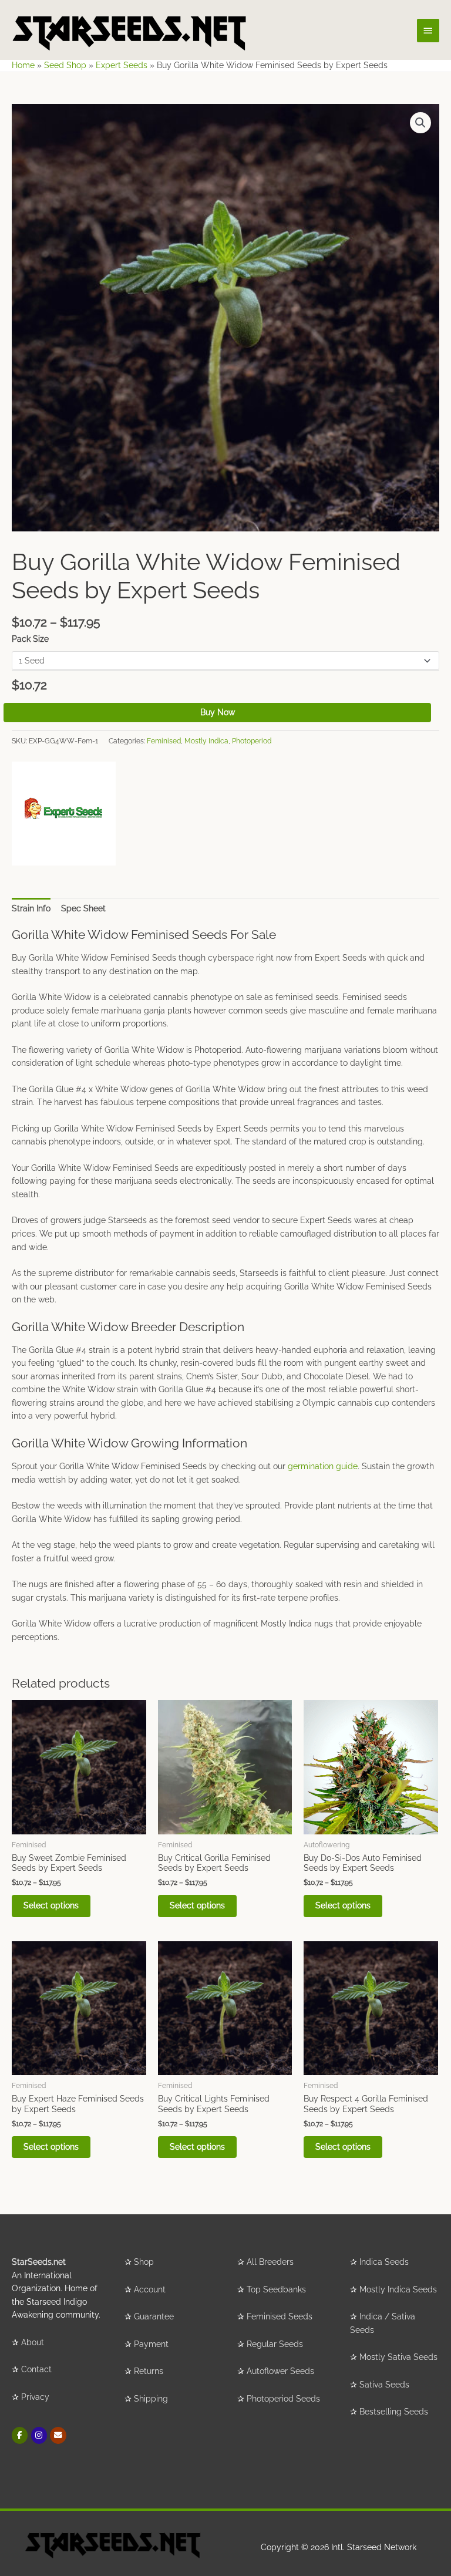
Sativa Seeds (384, 2385)
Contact (36, 2369)
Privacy (35, 2397)
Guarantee (154, 2316)
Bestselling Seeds (394, 2412)
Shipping (151, 2399)
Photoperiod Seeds (283, 2399)
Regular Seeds (275, 2344)
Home (23, 65)
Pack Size (30, 639)
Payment (151, 2344)
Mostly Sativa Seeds (398, 2357)
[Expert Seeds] (64, 814)
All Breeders (270, 2262)
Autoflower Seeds (280, 2371)
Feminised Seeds (280, 2316)
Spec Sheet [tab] (83, 908)
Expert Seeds (122, 65)
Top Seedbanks (276, 2289)
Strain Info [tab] (31, 908)
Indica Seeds (384, 2262)
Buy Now (218, 712)
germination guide (323, 1466)
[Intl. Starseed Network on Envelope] (58, 2435)
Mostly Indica (206, 741)
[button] (420, 123)
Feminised (164, 741)
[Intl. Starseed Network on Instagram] (39, 2435)
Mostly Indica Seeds (398, 2289)
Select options (51, 1905)
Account (150, 2289)
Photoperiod (252, 741)
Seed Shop (65, 65)
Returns (149, 2371)
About (33, 2342)
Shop (144, 2262)
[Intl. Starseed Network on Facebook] (20, 2435)
